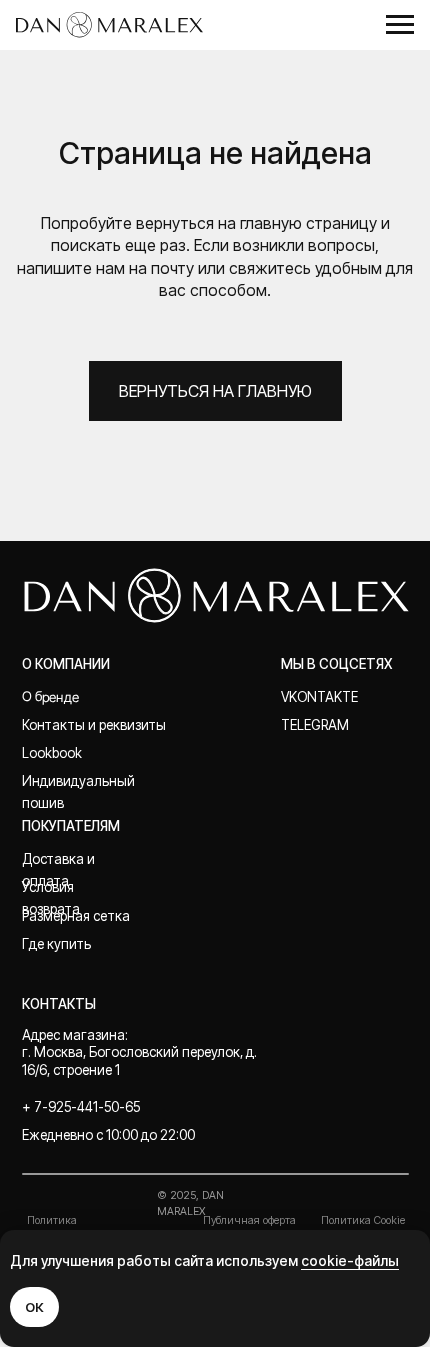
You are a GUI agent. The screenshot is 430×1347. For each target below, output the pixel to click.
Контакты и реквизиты (94, 725)
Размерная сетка (76, 916)
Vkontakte (319, 697)
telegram (315, 725)
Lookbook (52, 753)
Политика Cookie (363, 1220)
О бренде (49, 696)
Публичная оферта (249, 1220)
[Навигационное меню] (400, 25)
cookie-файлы (350, 1260)
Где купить (56, 944)
